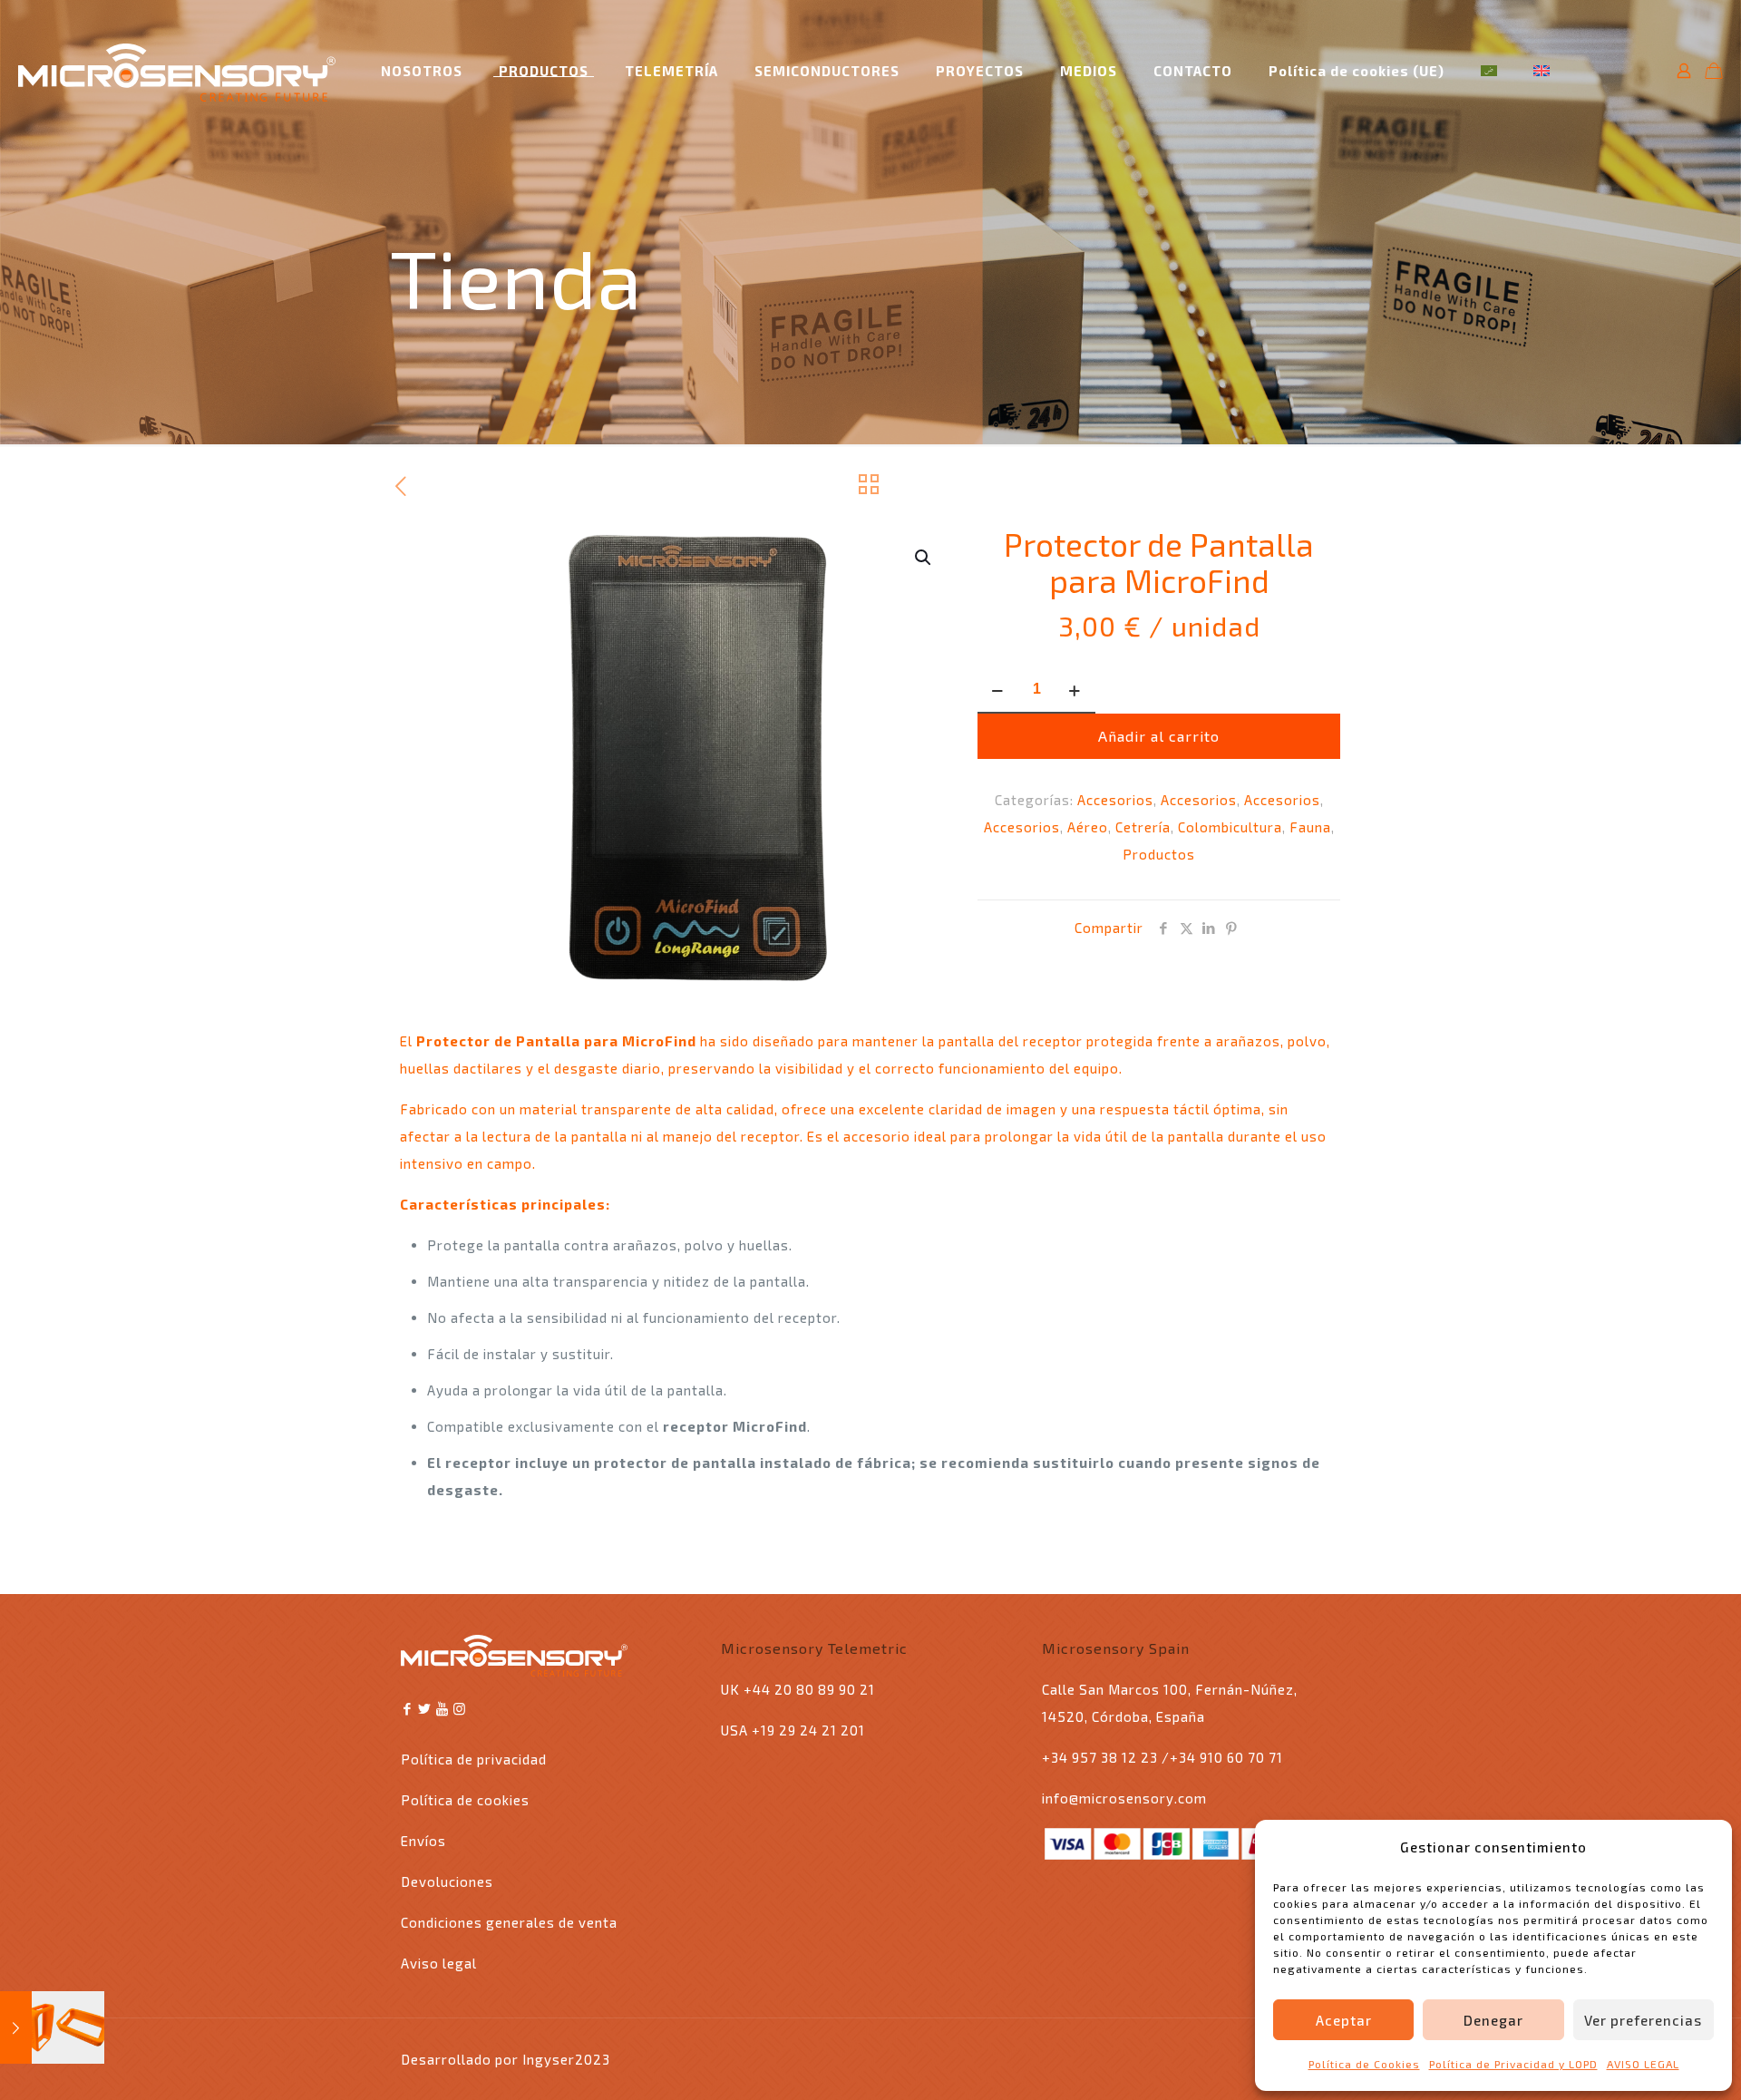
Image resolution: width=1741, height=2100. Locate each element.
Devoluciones (447, 1881)
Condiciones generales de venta (509, 1922)
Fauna (1310, 827)
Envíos (423, 1841)
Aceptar (1344, 2020)
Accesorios (1115, 800)
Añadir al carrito (1159, 736)
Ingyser (549, 2059)
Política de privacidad (474, 1759)
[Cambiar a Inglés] (1542, 58)
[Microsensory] (177, 71)
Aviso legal (439, 1963)
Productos (1159, 854)
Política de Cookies (1364, 2064)
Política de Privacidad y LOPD (1513, 2064)
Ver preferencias (1643, 2020)
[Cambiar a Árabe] (1489, 58)
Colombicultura (1230, 827)
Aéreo (1088, 827)
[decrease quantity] (998, 690)
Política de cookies (465, 1800)
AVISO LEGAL (1643, 2064)
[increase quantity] (1075, 690)
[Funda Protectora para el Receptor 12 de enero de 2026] (52, 2027)
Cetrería (1143, 827)
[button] (924, 558)
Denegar (1493, 2020)
